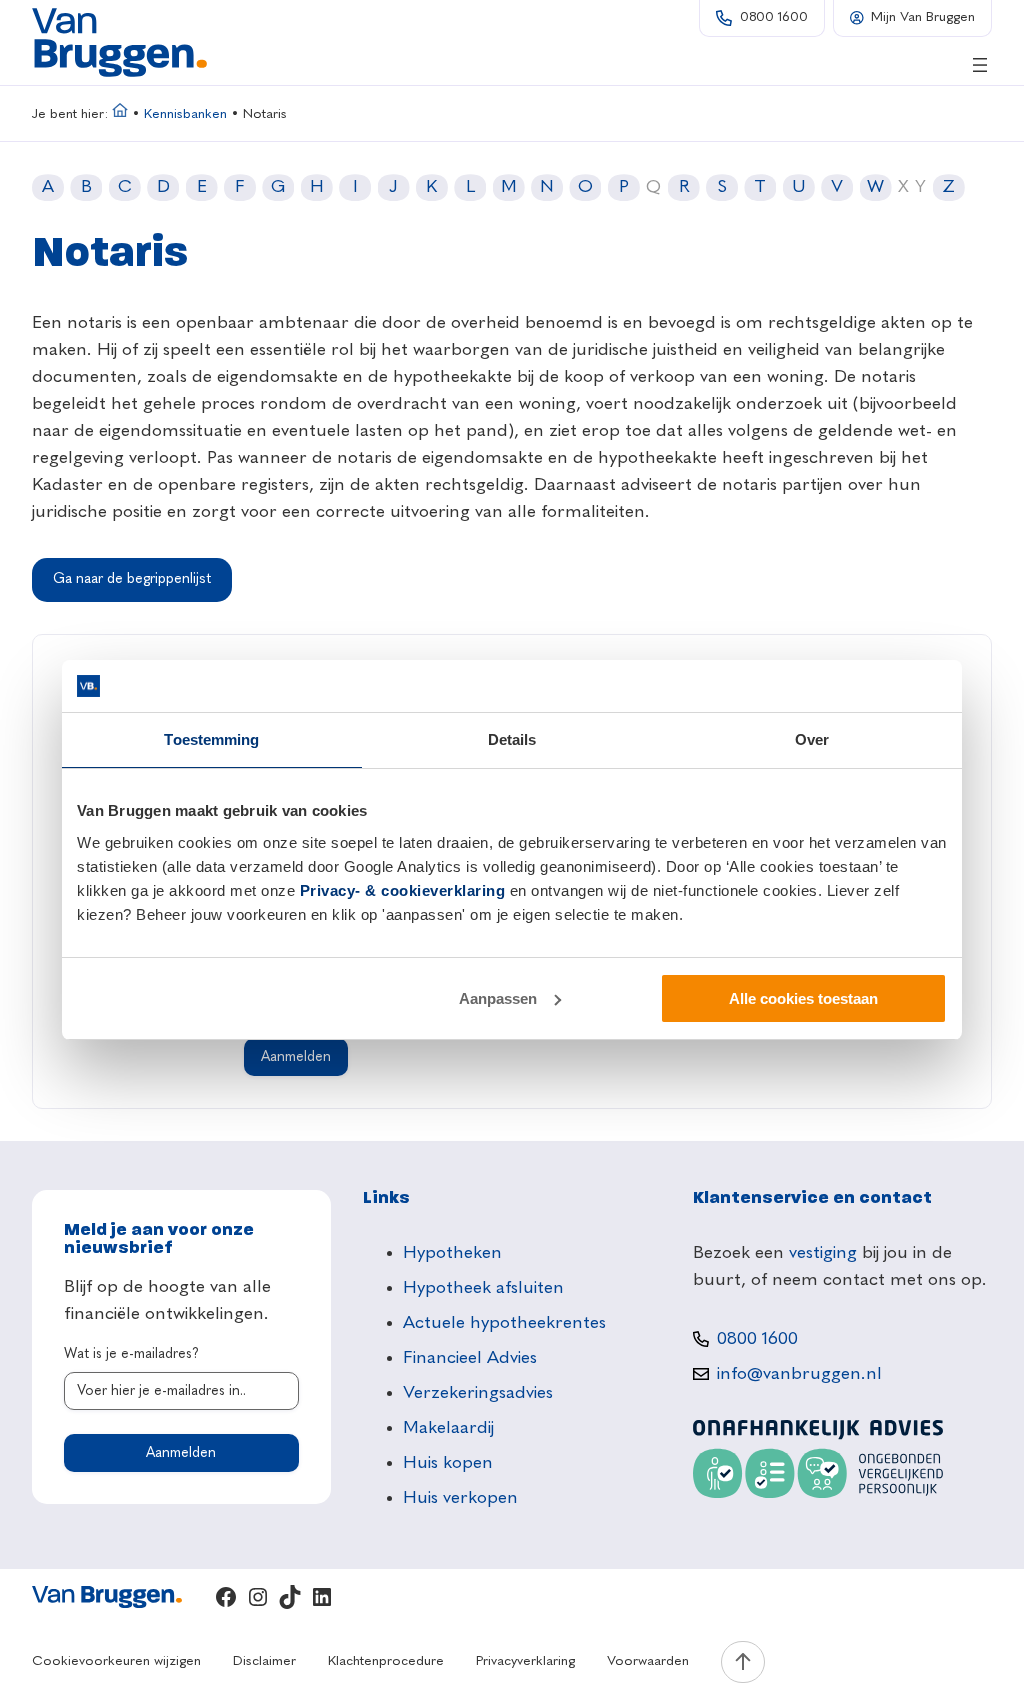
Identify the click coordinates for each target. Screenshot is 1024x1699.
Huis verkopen (460, 1498)
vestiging (823, 1253)
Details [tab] (512, 739)
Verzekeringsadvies (478, 1393)
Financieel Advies (470, 1358)
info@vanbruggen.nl (799, 1374)
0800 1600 (774, 17)
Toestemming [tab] (211, 739)
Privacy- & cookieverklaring (403, 890)
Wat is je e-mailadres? (131, 1354)
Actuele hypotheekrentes (504, 1323)
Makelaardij (448, 1428)
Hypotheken (452, 1253)
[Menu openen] (980, 65)
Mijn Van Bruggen (923, 17)
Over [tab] (812, 739)
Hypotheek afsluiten (483, 1288)
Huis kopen (448, 1463)
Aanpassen (498, 998)
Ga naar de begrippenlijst (132, 579)
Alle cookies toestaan (803, 998)
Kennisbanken (185, 114)
